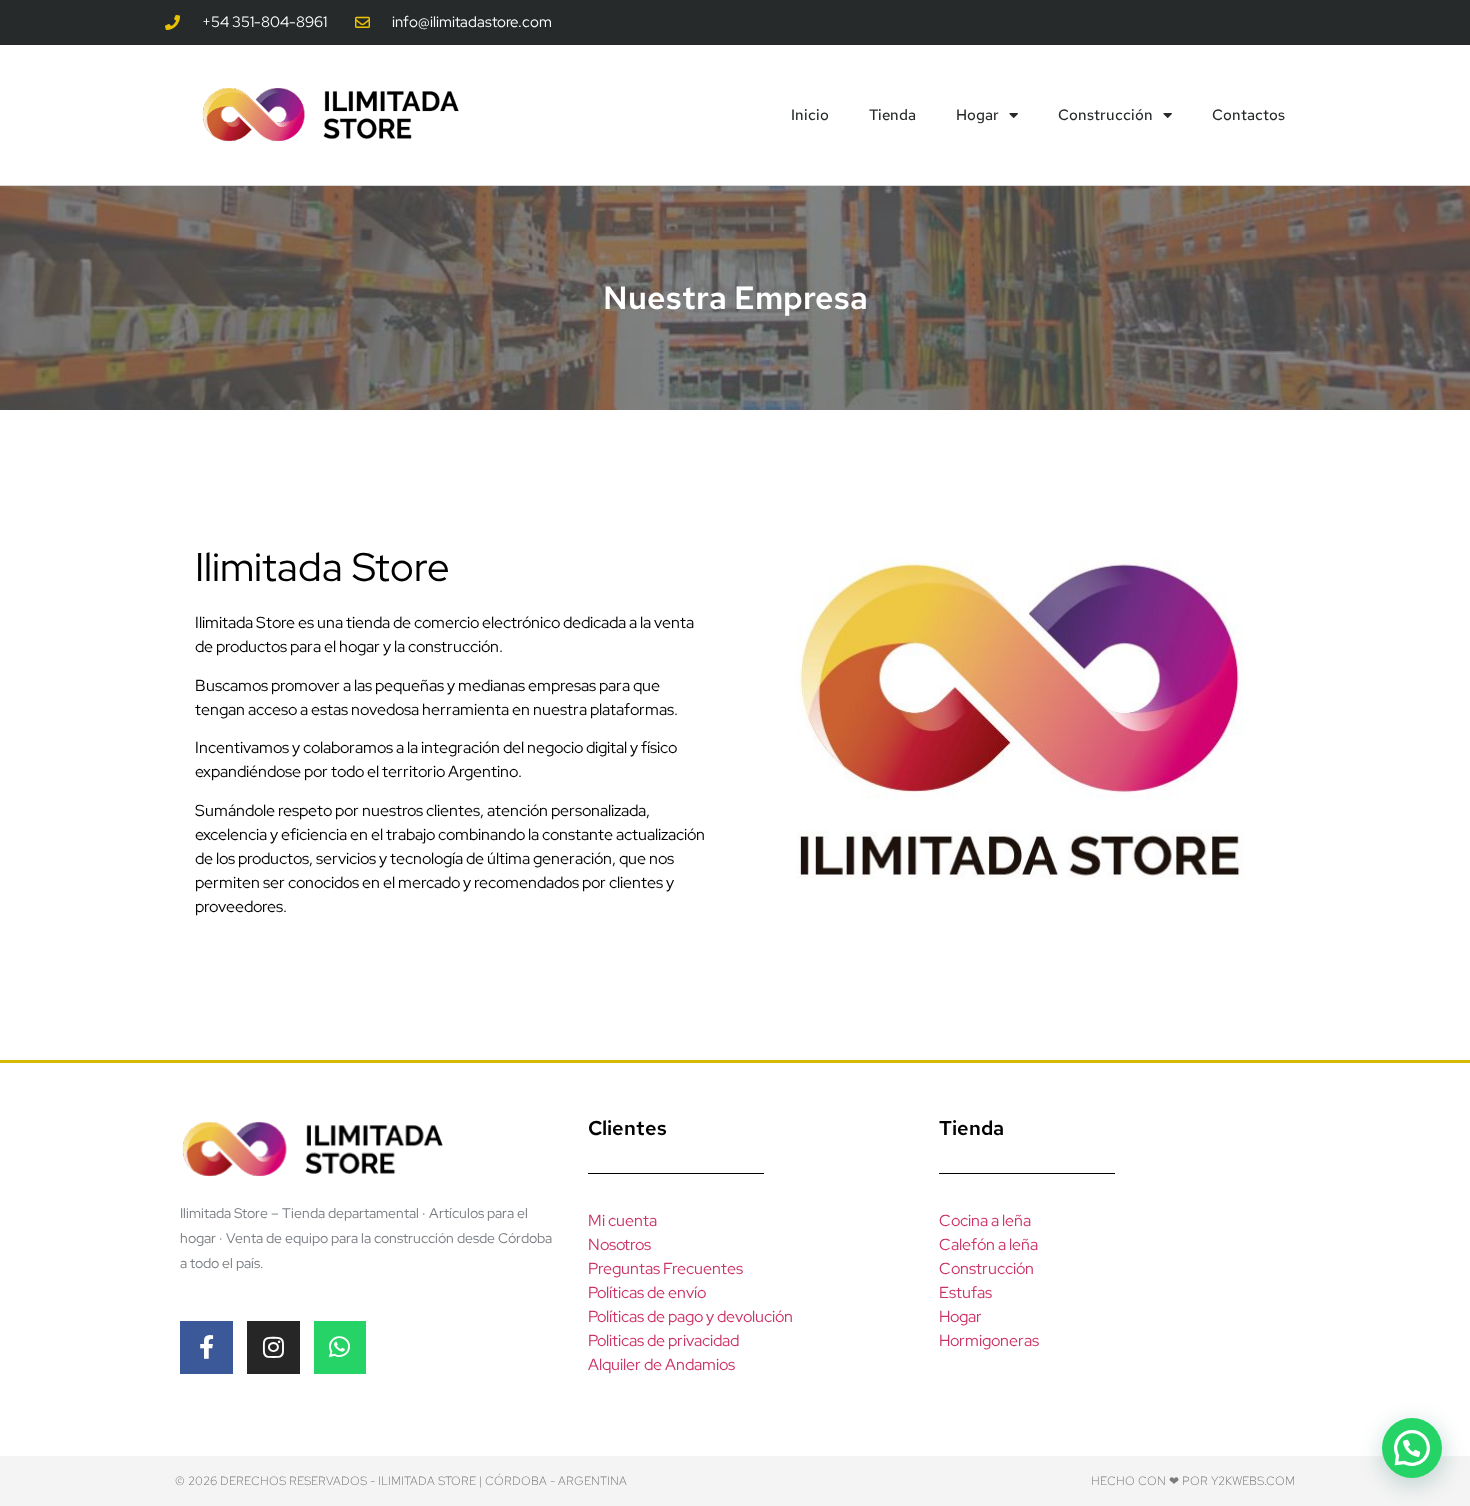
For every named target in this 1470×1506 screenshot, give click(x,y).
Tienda (892, 115)
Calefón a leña (988, 1244)
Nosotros (619, 1244)
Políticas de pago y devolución (690, 1316)
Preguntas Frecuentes (665, 1268)
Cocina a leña (985, 1220)
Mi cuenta (622, 1220)
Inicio (810, 115)
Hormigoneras (989, 1340)
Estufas (965, 1292)
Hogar (977, 115)
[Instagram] (273, 1347)
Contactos (1248, 115)
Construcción (1105, 115)
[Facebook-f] (206, 1347)
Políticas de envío (647, 1292)
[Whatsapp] (340, 1347)
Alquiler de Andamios (661, 1364)
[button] (1412, 1448)
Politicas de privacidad (663, 1340)
